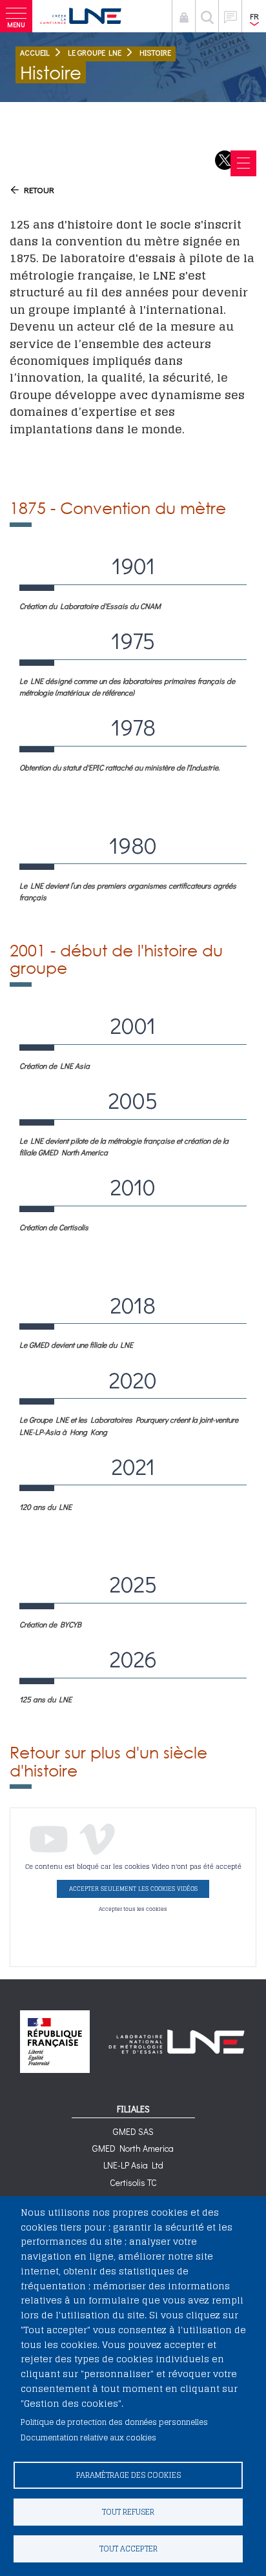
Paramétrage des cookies (128, 2475)
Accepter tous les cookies (133, 1909)
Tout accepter (128, 2549)
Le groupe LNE (95, 52)
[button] (16, 16)
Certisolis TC (133, 2182)
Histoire (155, 52)
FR (254, 16)
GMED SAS (133, 2131)
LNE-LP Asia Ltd (133, 2165)
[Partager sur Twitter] (224, 160)
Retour (39, 190)
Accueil (35, 52)
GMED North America (133, 2148)
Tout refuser (128, 2512)
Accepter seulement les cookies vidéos (133, 1889)
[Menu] (243, 163)
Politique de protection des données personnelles (114, 2422)
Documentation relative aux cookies (88, 2437)
